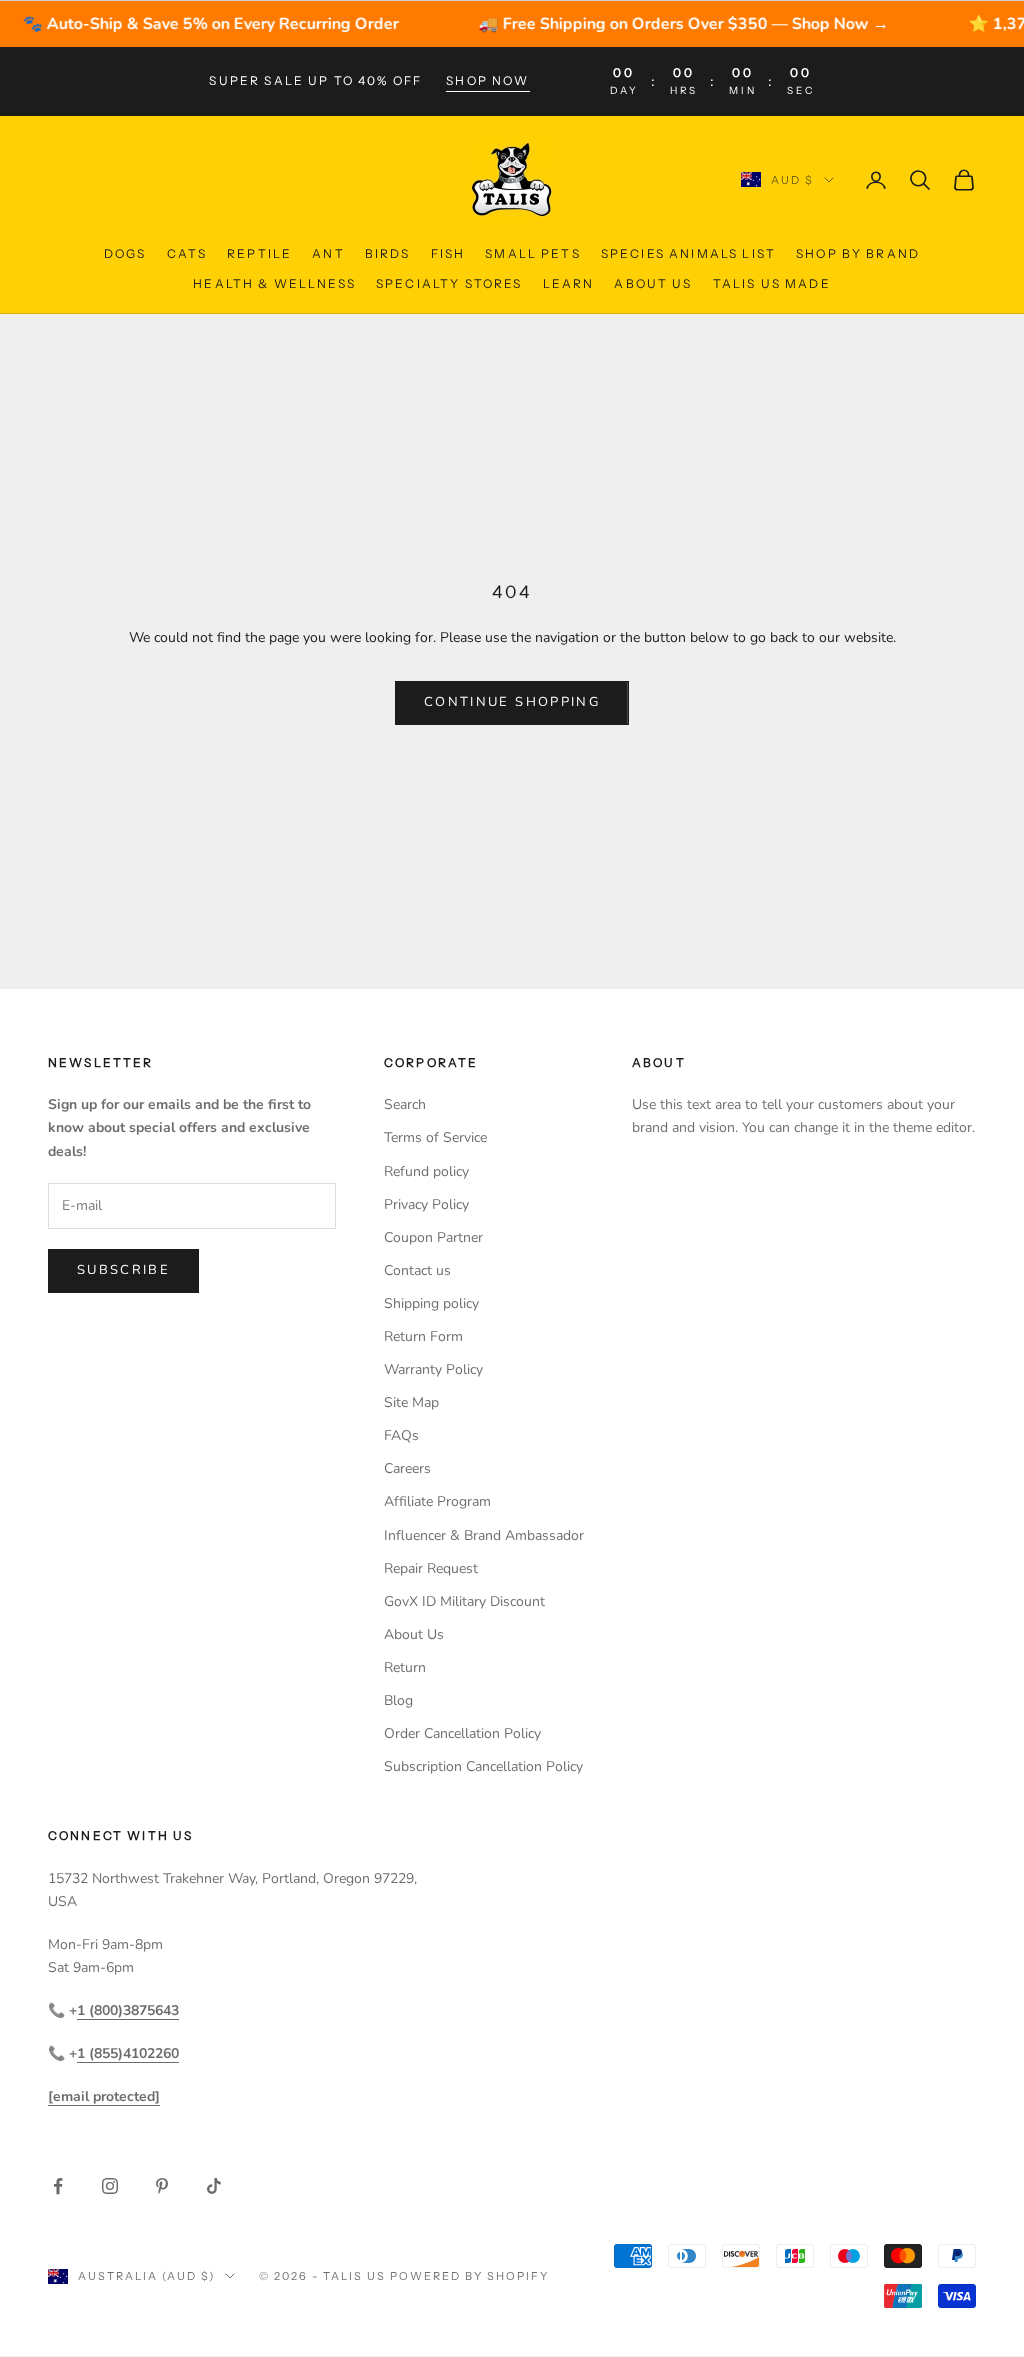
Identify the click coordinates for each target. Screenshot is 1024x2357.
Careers (407, 1468)
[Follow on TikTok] (214, 2186)
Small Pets (533, 253)
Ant (328, 253)
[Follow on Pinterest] (162, 2186)
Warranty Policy (433, 1369)
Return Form (423, 1336)
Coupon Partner (433, 1237)
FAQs (401, 1435)
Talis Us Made (772, 283)
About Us (653, 283)
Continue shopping (512, 702)
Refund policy (426, 1171)
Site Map (411, 1402)
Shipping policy (431, 1303)
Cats (187, 253)
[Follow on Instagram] (110, 2186)
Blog (398, 1700)
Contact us (417, 1270)
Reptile (259, 253)
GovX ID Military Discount (464, 1601)
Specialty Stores (449, 283)
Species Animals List (688, 253)
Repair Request (431, 1568)
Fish (448, 253)
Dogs (125, 253)
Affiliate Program (437, 1501)
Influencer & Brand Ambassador (484, 1535)
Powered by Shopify (469, 2276)
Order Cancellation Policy (462, 1733)
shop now (487, 80)
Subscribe (123, 1270)
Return (405, 1667)
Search (405, 1104)
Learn (569, 283)
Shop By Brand (858, 253)
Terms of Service (435, 1137)
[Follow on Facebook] (58, 2186)
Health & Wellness (274, 283)
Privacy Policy (426, 1204)
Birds (388, 253)
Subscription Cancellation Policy (483, 1766)
